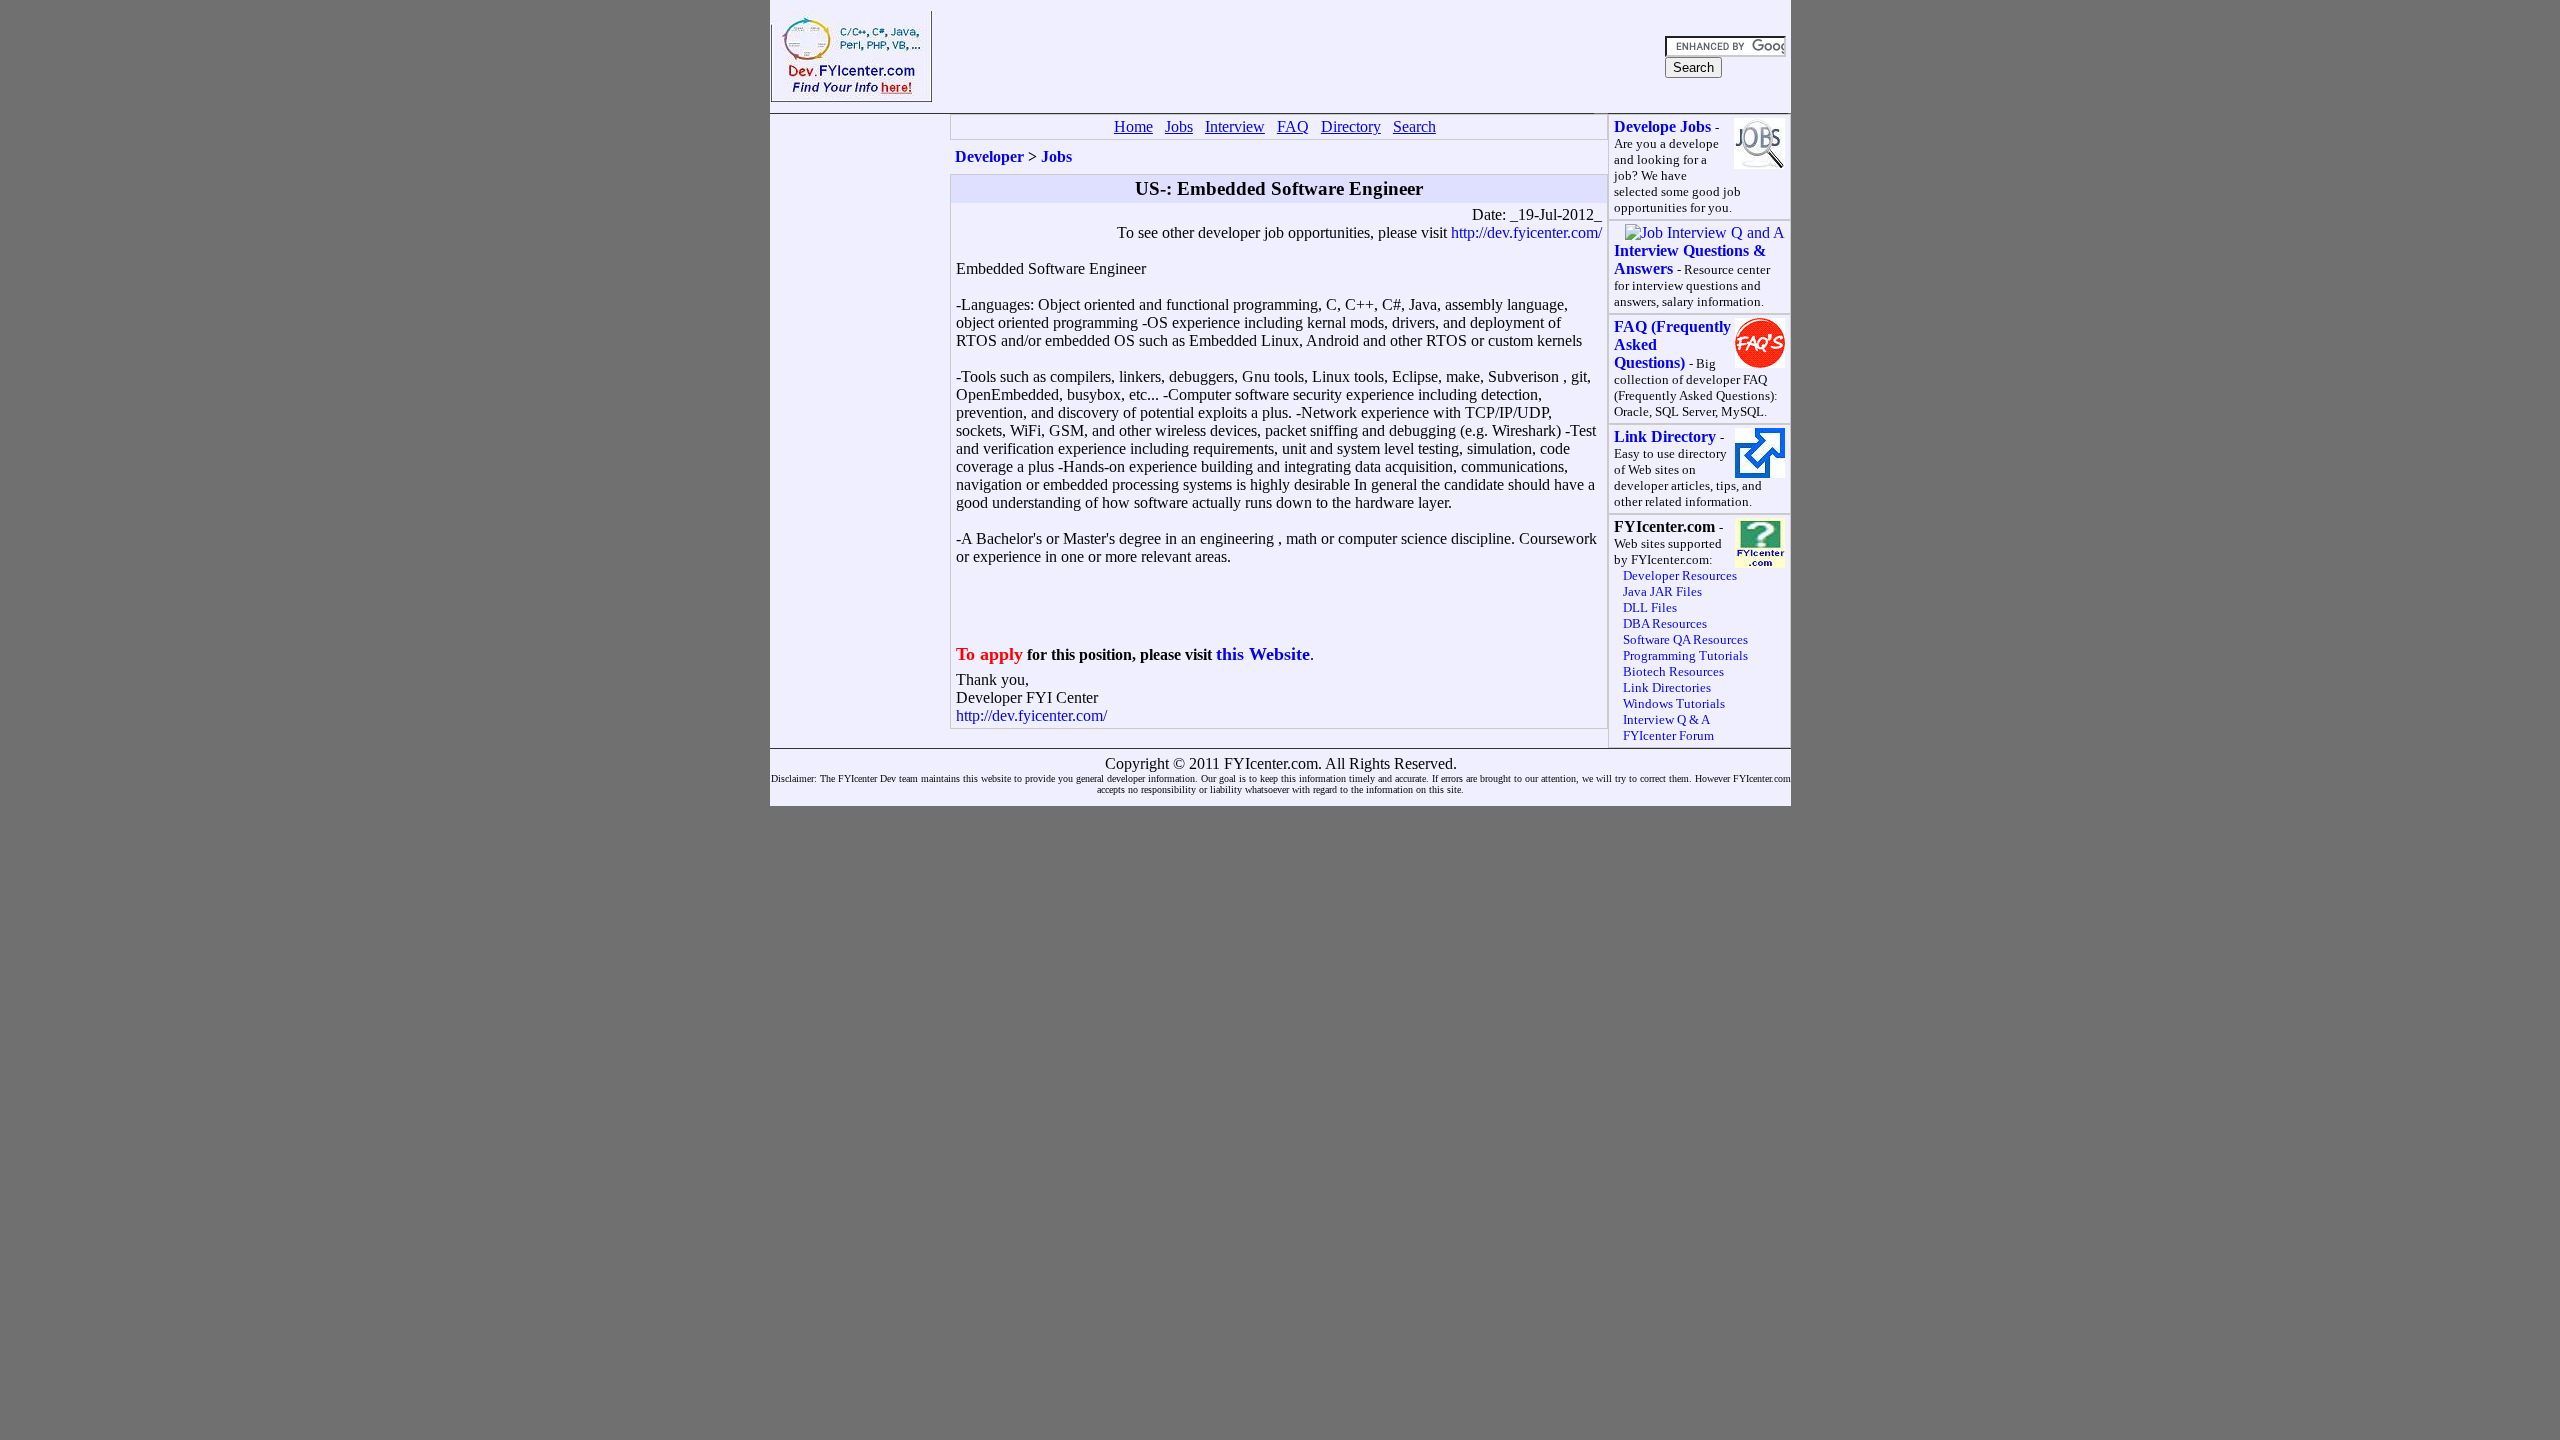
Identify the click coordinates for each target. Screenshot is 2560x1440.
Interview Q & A (1666, 719)
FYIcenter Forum (1668, 735)
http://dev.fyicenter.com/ (1526, 232)
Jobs (1056, 156)
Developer (989, 156)
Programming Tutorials (1685, 655)
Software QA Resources (1685, 639)
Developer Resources (1680, 575)
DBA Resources (1665, 623)
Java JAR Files (1662, 591)
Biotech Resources (1673, 671)
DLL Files (1650, 607)
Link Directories (1667, 687)
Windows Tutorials (1674, 703)
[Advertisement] (1296, 57)
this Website (1263, 654)
